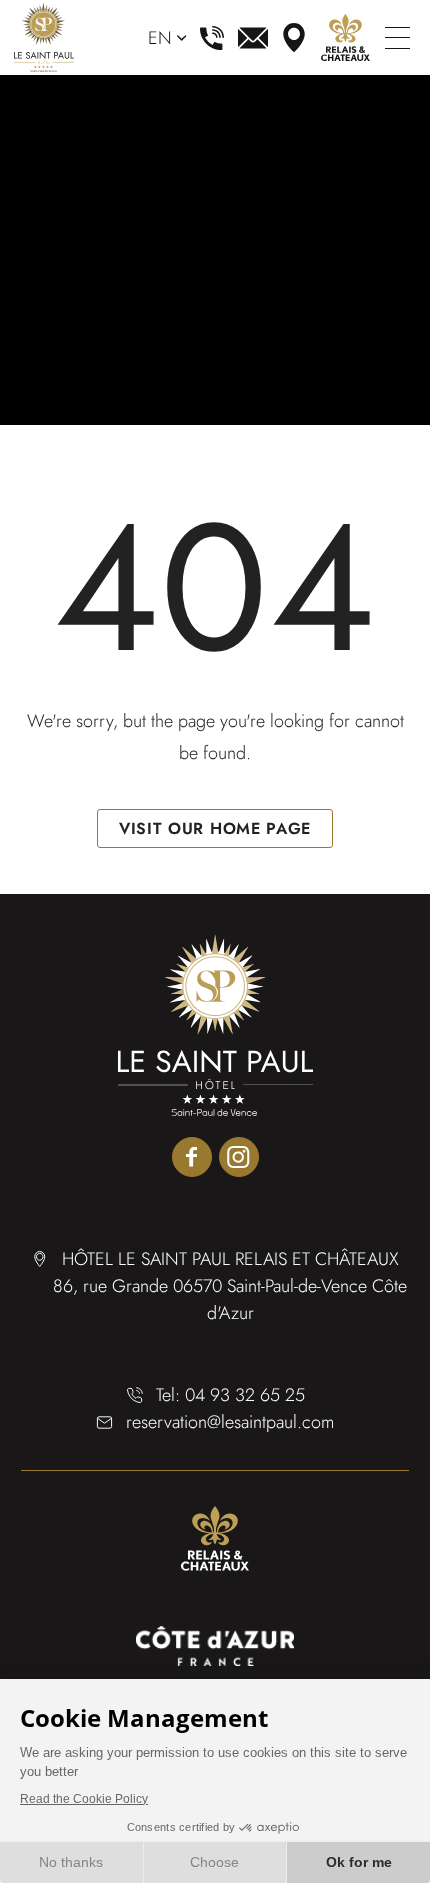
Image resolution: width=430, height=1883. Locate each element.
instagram (239, 1157)
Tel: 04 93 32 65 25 (230, 1395)
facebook (192, 1157)
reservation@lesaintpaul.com (253, 38)
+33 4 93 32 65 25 (212, 38)
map (294, 38)
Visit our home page (215, 828)
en (160, 38)
